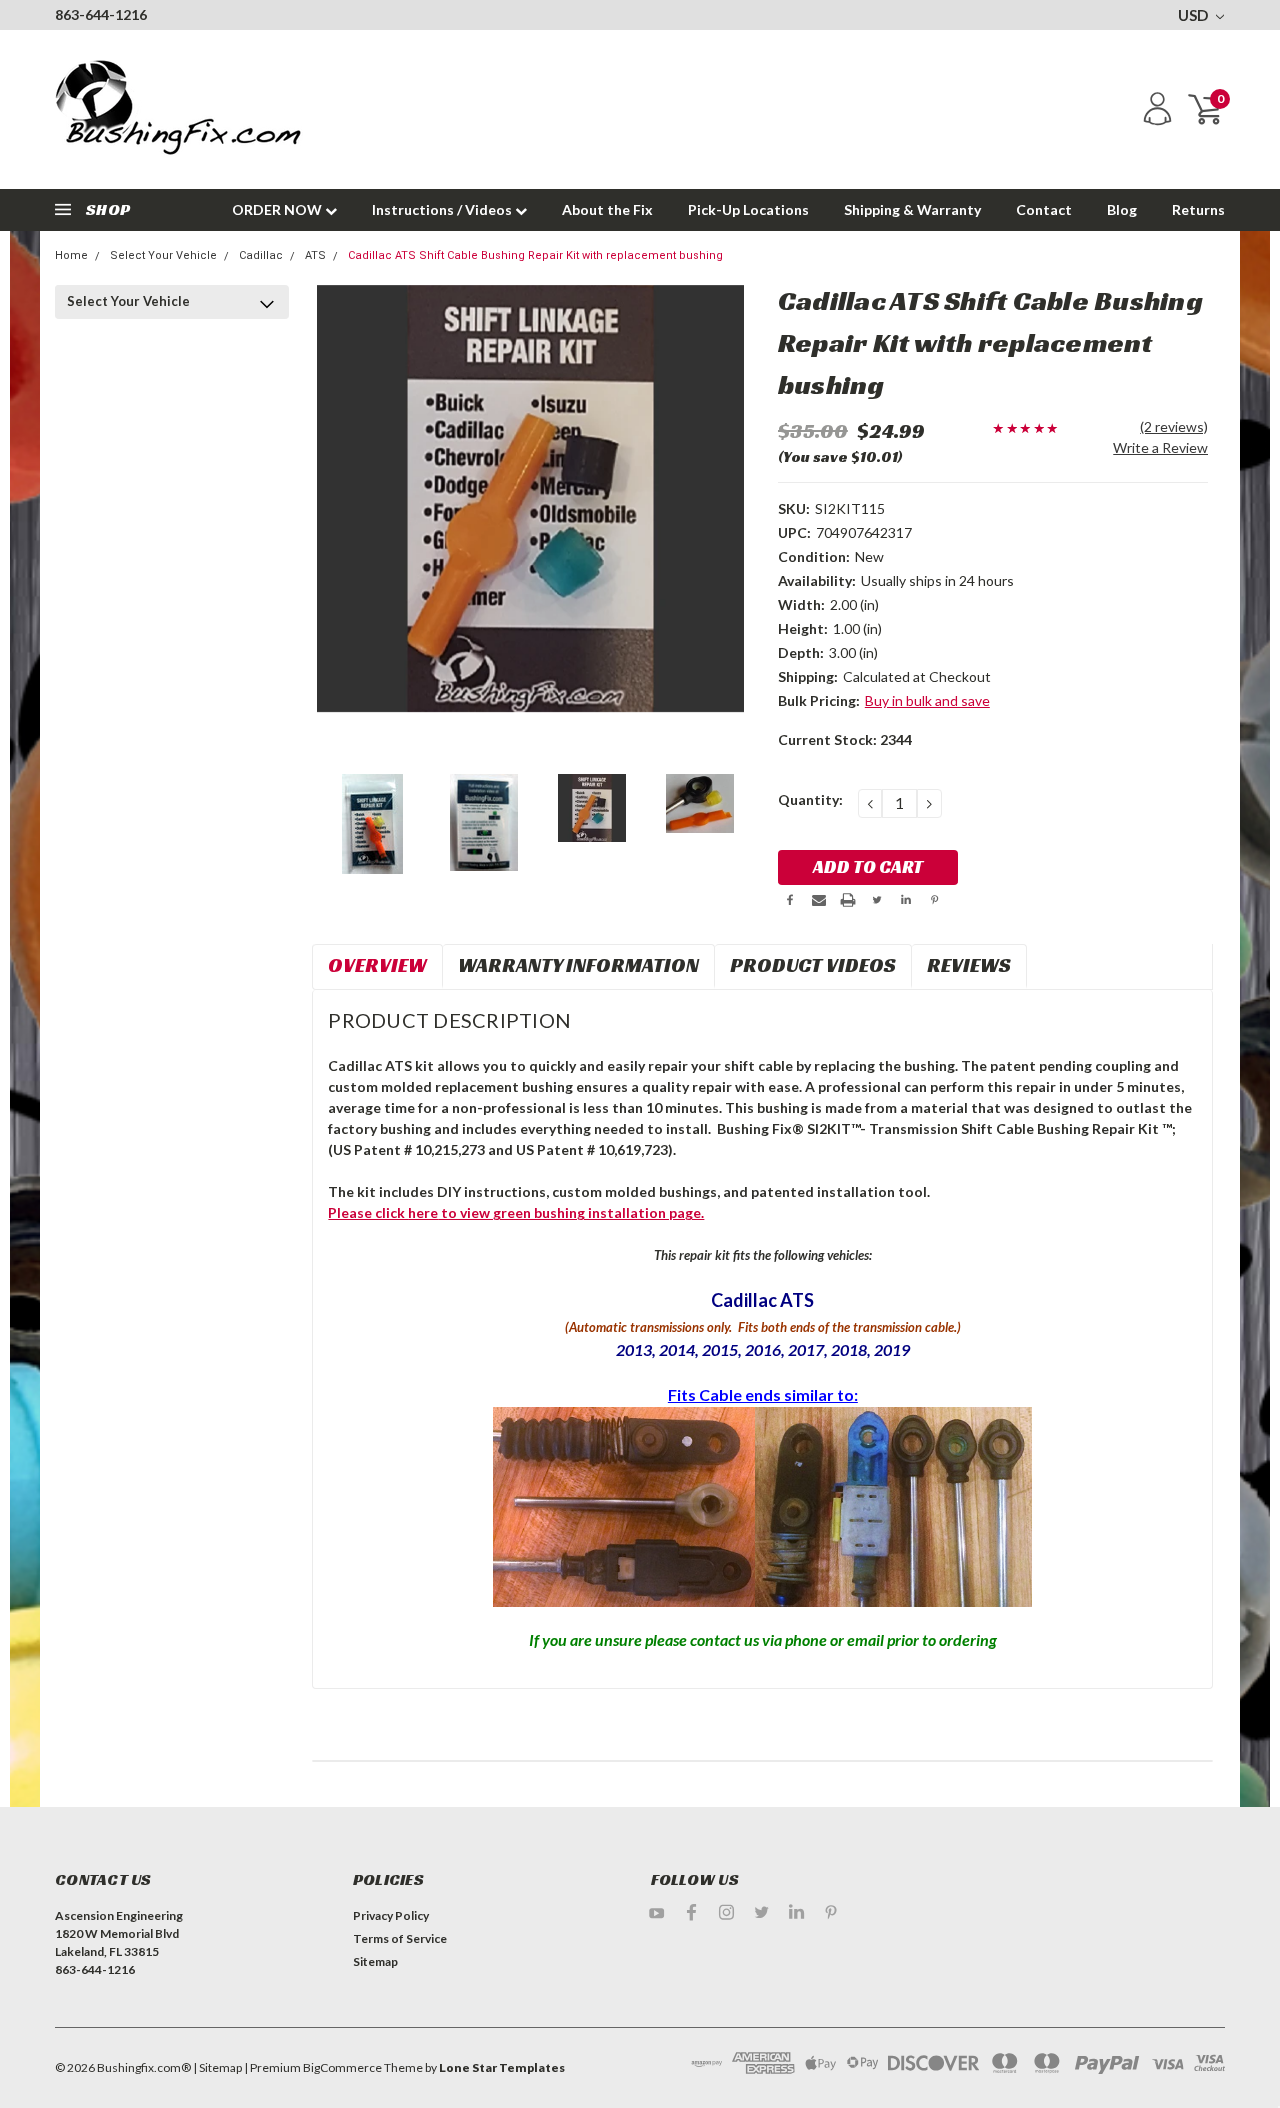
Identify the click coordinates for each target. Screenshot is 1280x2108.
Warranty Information (578, 965)
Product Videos (813, 965)
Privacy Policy (391, 1915)
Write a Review (1160, 447)
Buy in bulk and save (927, 700)
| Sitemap (217, 2067)
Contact (1044, 209)
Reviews (969, 965)
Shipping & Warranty (912, 209)
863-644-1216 (101, 14)
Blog (1122, 209)
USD (1194, 15)
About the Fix (607, 209)
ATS (315, 255)
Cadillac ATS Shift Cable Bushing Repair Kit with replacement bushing (535, 255)
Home (71, 255)
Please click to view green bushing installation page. (516, 1212)
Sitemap (375, 1961)
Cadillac (261, 255)
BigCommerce (342, 2067)
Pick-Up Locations (748, 209)
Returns (1198, 209)
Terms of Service (400, 1938)
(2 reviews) (1174, 426)
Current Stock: (845, 739)
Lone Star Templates (502, 2067)
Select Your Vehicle (163, 255)
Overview (377, 965)
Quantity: (810, 799)
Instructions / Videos (443, 209)
